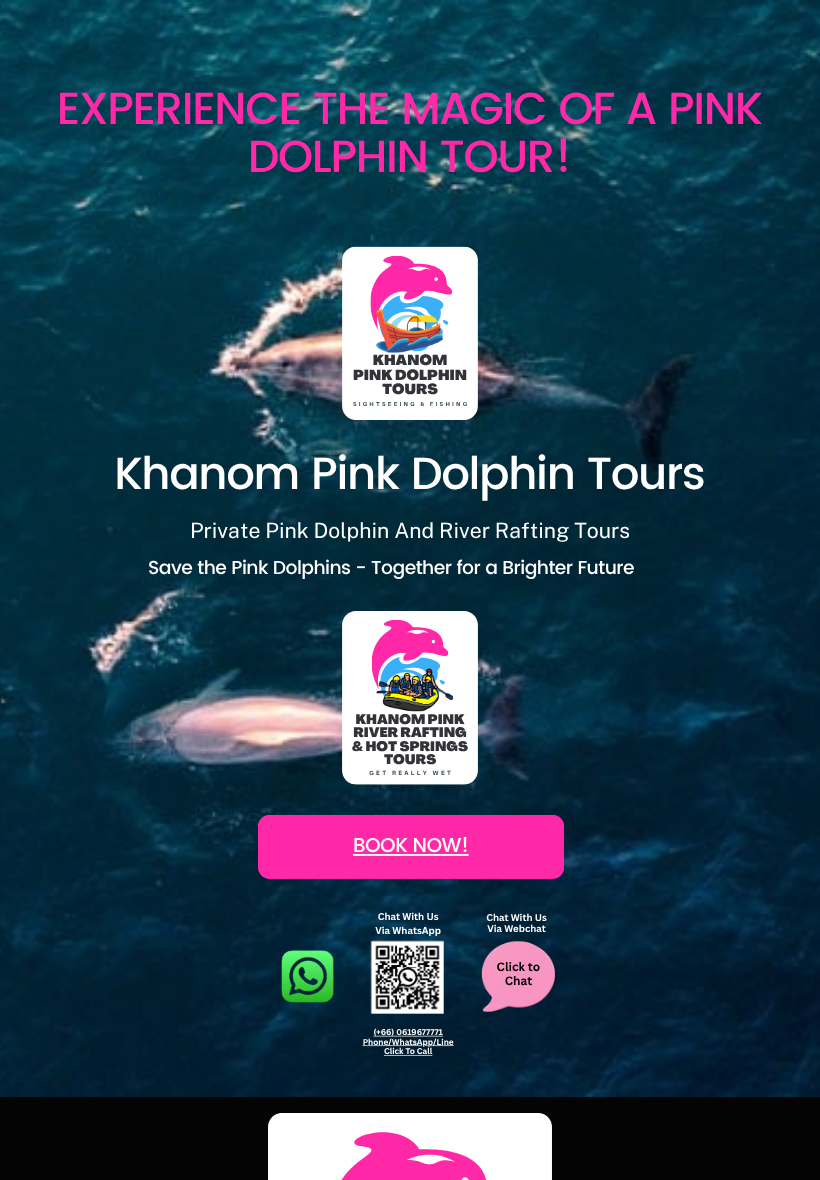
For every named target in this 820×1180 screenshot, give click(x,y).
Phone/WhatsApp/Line (408, 1042)
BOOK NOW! (411, 847)
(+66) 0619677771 (407, 1032)
